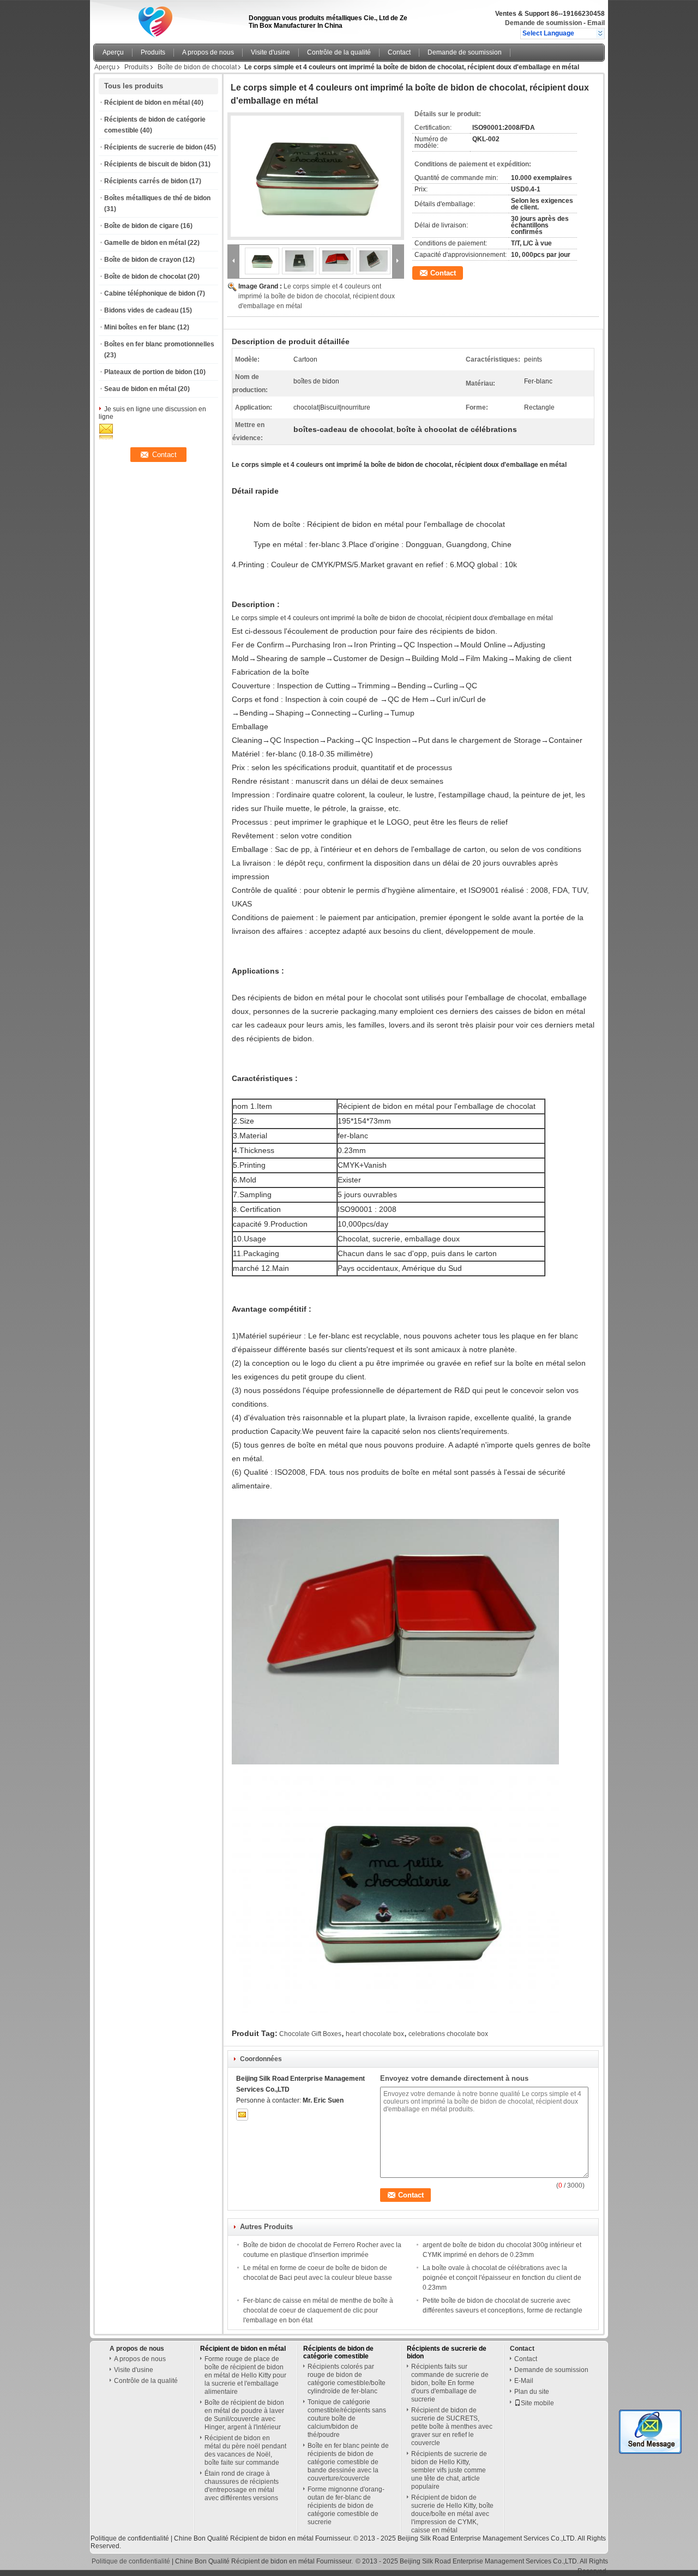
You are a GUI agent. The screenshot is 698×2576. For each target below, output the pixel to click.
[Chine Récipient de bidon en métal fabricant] (168, 19)
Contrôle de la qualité (339, 52)
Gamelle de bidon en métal (145, 243)
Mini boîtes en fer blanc (140, 327)
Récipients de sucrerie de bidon (153, 147)
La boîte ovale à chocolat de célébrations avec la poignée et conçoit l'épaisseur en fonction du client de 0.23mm (502, 2278)
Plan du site (532, 2392)
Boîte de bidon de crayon (143, 260)
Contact (399, 52)
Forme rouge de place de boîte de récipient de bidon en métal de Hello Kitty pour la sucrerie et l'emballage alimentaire (245, 2375)
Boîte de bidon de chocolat (197, 67)
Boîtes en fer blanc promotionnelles (159, 344)
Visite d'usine (270, 52)
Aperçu (113, 52)
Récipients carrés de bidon (146, 181)
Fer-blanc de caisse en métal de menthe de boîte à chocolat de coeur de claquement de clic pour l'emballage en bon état (318, 2310)
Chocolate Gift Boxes (310, 2034)
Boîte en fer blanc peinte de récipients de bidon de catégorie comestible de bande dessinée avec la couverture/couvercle (348, 2462)
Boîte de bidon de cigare (142, 226)
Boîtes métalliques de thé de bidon (157, 198)
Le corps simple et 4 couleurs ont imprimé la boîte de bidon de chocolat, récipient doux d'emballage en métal (317, 296)
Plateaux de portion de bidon (148, 372)
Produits (153, 52)
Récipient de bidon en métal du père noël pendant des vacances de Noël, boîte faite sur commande (245, 2450)
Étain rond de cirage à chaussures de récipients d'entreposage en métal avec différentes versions (242, 2486)
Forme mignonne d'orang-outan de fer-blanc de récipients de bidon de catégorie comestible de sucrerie (346, 2506)
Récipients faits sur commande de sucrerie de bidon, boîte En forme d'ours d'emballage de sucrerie (450, 2383)
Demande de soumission (543, 23)
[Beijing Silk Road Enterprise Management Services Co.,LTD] (600, 33)
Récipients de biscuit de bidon (151, 164)
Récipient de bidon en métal (147, 103)
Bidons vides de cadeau (141, 310)
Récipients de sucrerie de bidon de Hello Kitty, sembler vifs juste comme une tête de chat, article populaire (449, 2470)
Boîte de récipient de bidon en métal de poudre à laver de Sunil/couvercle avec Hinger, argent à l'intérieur (244, 2415)
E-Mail (524, 2381)
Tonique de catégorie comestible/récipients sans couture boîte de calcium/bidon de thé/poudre (347, 2418)
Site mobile (537, 2403)
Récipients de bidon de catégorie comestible (338, 2352)
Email (596, 23)
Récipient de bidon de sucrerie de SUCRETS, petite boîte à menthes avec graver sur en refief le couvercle (452, 2427)
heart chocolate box (375, 2034)
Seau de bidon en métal (140, 389)
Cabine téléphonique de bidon (150, 293)
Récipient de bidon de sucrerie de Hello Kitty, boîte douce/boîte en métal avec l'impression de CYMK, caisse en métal (452, 2514)
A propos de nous (208, 52)
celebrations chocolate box (448, 2034)
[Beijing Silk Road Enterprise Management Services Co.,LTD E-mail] (242, 2115)
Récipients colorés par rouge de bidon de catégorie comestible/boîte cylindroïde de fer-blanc (347, 2379)
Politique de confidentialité (130, 2538)
